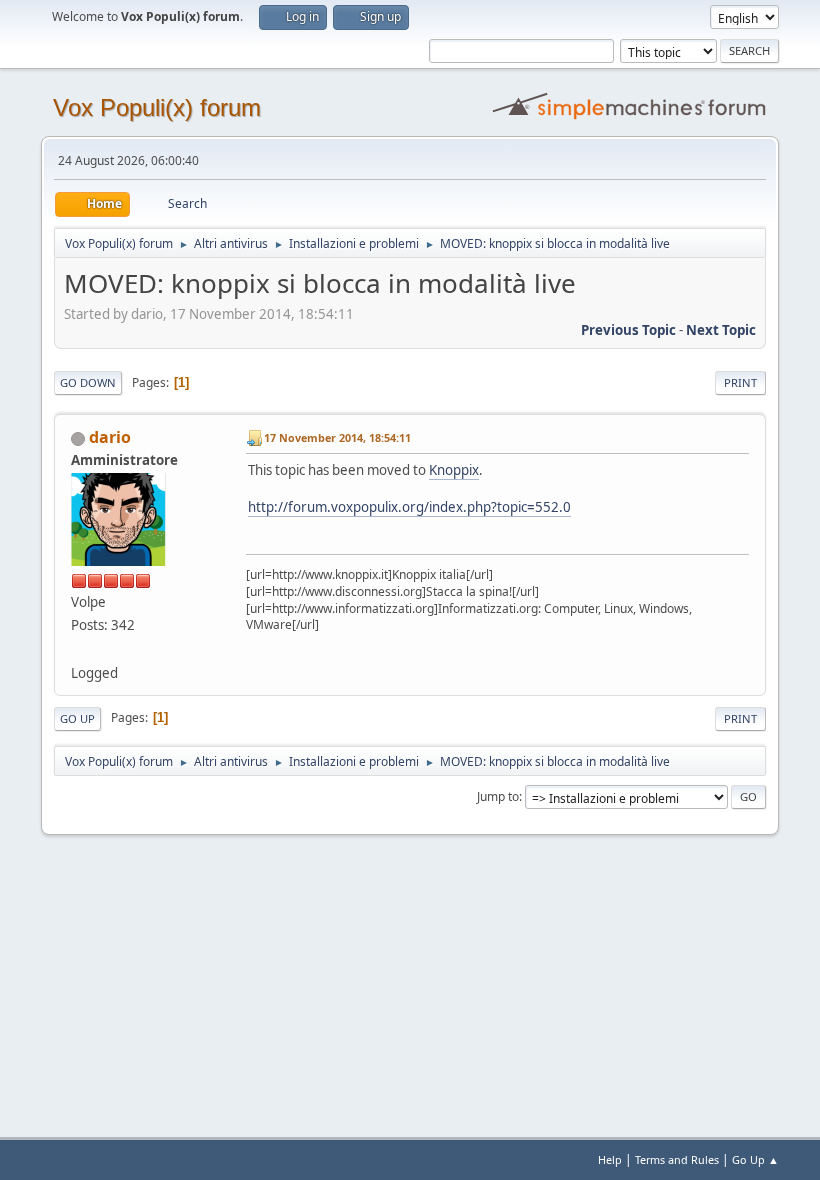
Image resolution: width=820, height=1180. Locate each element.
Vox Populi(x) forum (157, 107)
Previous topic (628, 330)
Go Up (77, 718)
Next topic (721, 330)
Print (740, 382)
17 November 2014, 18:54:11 (337, 437)
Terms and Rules (677, 1159)
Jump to (498, 796)
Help (610, 1159)
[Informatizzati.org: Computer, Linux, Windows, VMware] (79, 648)
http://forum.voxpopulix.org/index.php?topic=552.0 (409, 507)
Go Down (88, 382)
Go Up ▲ (755, 1159)
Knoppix (454, 470)
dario (110, 437)
